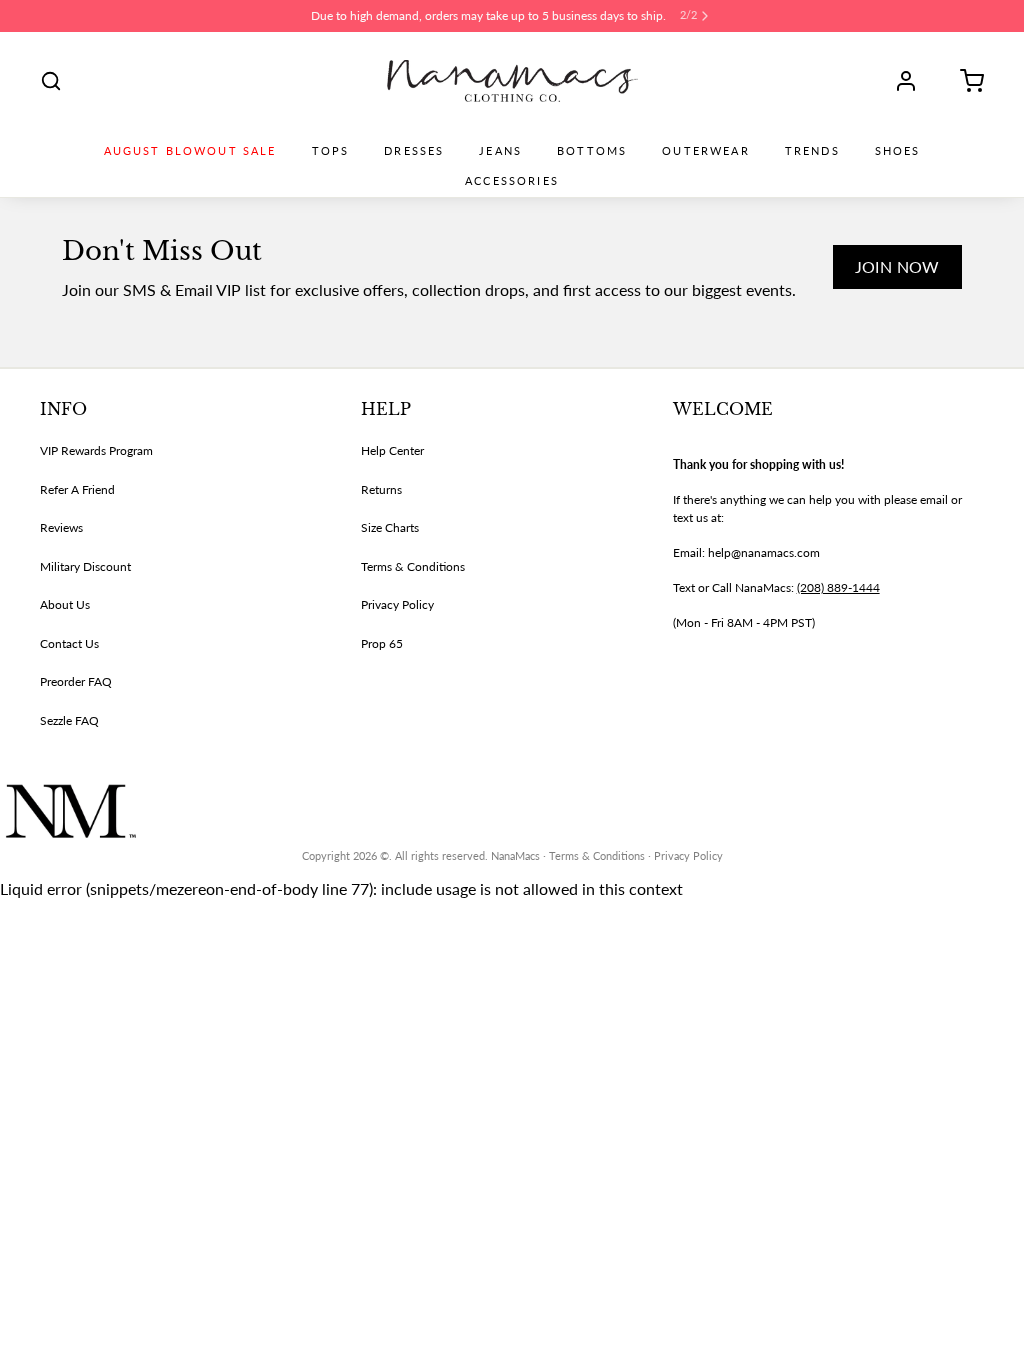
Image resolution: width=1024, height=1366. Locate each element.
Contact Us (69, 643)
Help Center (392, 450)
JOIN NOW (897, 266)
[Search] (51, 81)
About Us (65, 604)
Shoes (898, 151)
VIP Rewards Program (96, 450)
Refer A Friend (77, 489)
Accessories (512, 181)
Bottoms (592, 151)
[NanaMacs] (512, 81)
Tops (331, 151)
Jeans (500, 151)
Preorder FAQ (76, 681)
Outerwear (705, 151)
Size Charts (390, 527)
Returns (381, 489)
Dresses (414, 151)
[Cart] (965, 81)
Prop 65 (382, 643)
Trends (812, 151)
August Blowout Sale (190, 151)
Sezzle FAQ (69, 720)
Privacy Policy (397, 604)
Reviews (61, 527)
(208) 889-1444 (838, 587)
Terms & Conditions (413, 566)
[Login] (913, 81)
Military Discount (85, 566)
